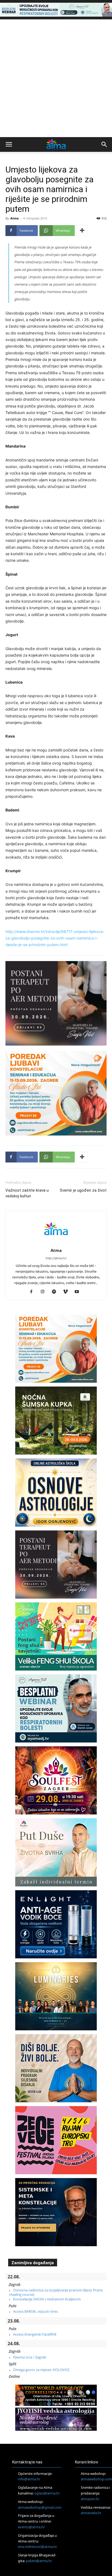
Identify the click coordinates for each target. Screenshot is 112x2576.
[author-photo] (56, 1243)
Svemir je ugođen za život (83, 1190)
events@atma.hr (31, 2527)
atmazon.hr (90, 2499)
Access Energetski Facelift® (35, 2334)
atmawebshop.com (96, 2479)
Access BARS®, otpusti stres (35, 2311)
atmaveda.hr (91, 2513)
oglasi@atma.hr (47, 2493)
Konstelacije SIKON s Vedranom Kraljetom (47, 2299)
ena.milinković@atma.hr (38, 2547)
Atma (15, 218)
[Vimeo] (68, 1292)
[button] (9, 144)
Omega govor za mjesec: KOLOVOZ (41, 2370)
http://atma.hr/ (56, 1258)
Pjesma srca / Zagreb (30, 2357)
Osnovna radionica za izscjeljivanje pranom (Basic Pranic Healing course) (56, 2292)
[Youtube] (79, 1292)
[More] (82, 231)
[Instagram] (45, 1292)
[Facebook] (33, 1292)
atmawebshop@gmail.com (40, 2507)
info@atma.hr (29, 2479)
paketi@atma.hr (39, 2561)
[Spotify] (56, 1292)
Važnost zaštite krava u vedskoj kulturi (27, 1193)
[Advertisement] (56, 78)
